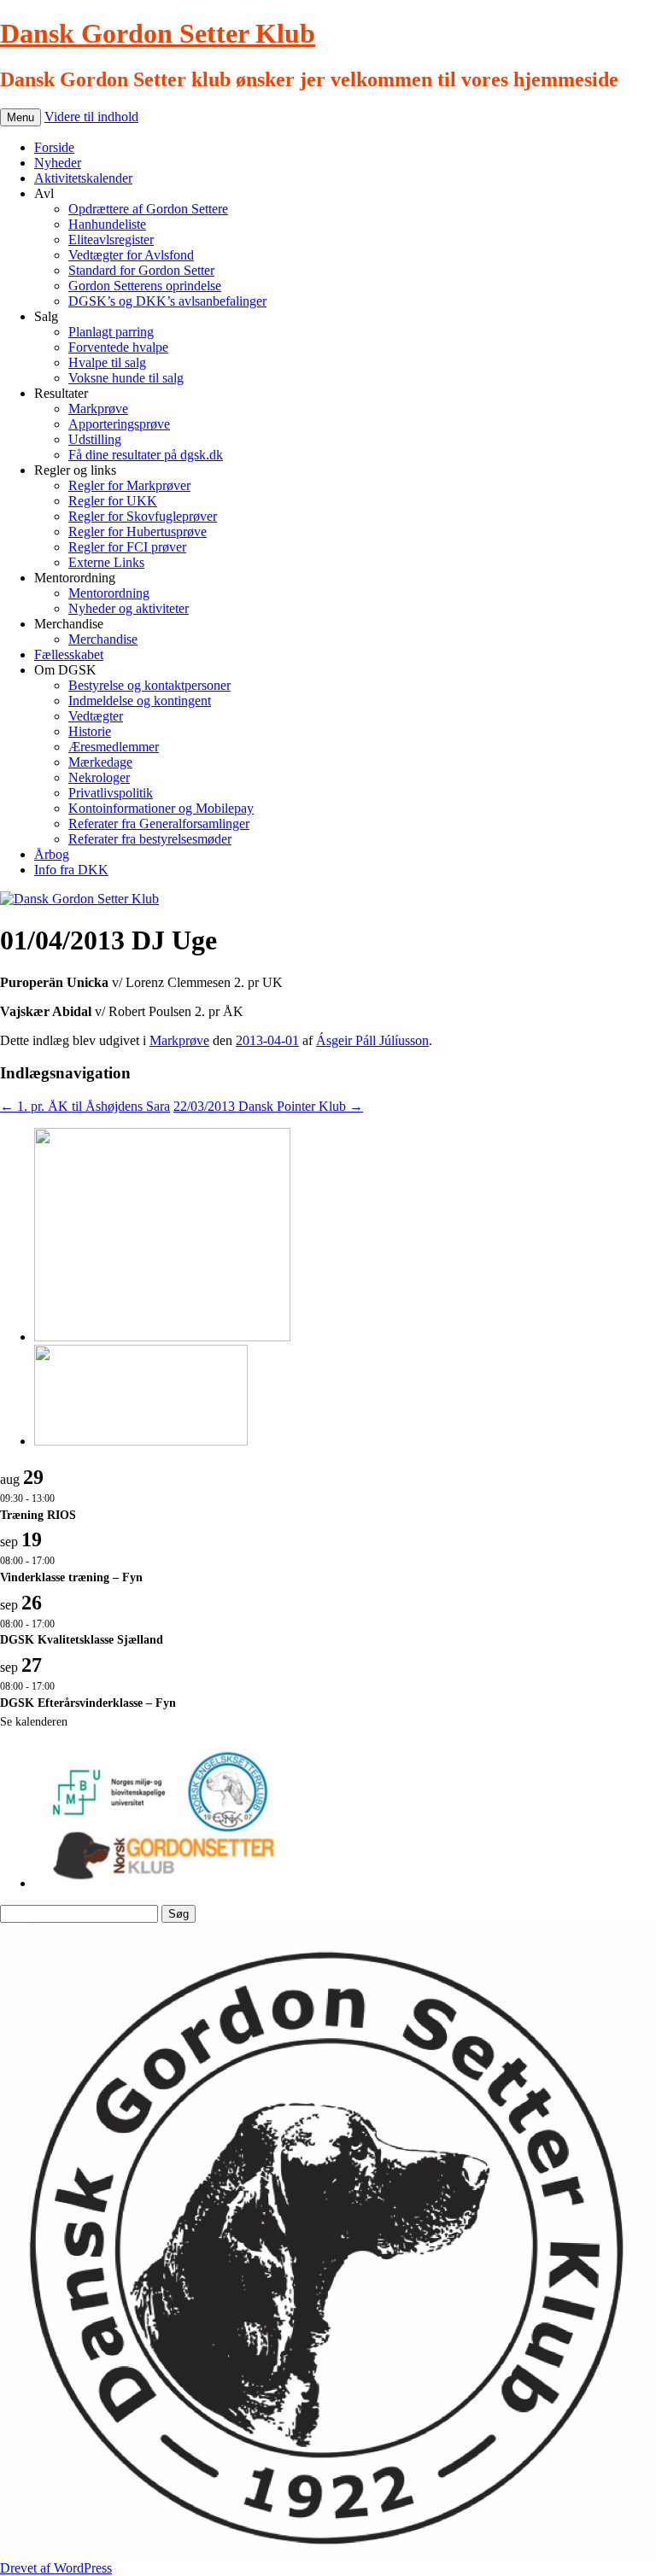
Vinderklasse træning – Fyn (71, 1577)
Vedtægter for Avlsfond (131, 255)
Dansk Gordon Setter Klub (158, 33)
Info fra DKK (71, 870)
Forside (54, 147)
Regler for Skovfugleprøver (143, 516)
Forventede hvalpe (118, 347)
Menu (20, 117)
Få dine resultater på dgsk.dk (146, 455)
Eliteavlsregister (111, 239)
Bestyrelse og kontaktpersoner (149, 685)
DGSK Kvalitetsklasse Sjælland (82, 1640)
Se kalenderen (34, 1722)
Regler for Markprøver (129, 485)
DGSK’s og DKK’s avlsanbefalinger (167, 301)
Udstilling (95, 439)
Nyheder (58, 163)
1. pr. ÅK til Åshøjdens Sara (85, 1106)
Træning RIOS (38, 1515)
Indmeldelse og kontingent (140, 701)
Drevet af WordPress (56, 2568)
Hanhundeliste (107, 224)
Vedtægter (96, 716)
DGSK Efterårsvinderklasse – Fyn (88, 1703)
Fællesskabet (69, 654)
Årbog (52, 854)
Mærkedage (100, 762)
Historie (90, 731)
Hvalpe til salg (107, 362)
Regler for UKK (113, 501)
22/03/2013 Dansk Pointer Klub (268, 1106)
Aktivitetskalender (83, 178)
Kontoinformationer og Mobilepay (161, 808)
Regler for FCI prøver (127, 547)
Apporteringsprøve (119, 424)
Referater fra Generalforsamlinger (159, 824)
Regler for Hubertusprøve (138, 532)
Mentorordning (109, 593)
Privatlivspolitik (111, 793)
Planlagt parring (111, 332)
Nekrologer (99, 777)
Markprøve (98, 409)
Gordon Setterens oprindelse (145, 286)
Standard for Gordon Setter (141, 270)
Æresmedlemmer (114, 747)
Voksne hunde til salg (126, 378)
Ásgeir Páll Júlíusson (372, 1040)
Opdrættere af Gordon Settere (148, 209)
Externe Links (106, 562)
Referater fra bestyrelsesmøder (150, 839)
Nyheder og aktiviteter (129, 608)
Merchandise (103, 639)
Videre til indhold (91, 117)
